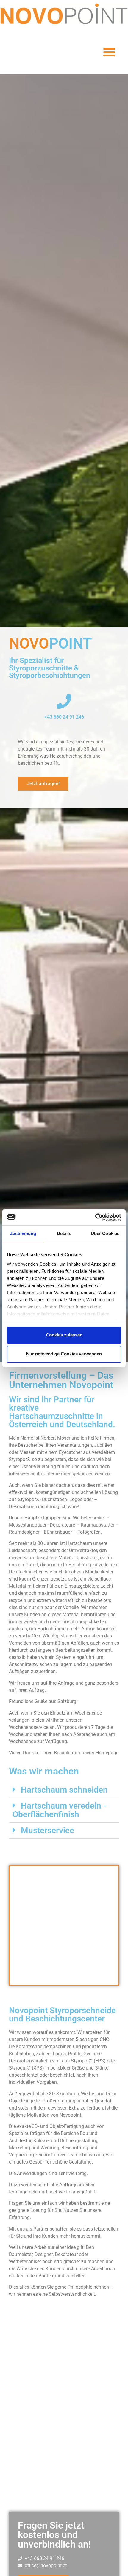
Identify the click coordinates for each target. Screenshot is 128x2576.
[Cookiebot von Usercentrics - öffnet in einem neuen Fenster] (95, 1217)
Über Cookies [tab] (105, 1233)
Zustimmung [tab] (23, 1233)
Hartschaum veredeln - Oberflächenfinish (59, 1810)
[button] (109, 52)
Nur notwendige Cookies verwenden (64, 1354)
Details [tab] (64, 1233)
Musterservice (47, 1830)
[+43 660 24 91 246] (64, 701)
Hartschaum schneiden (64, 1790)
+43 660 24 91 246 (64, 717)
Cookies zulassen (64, 1335)
